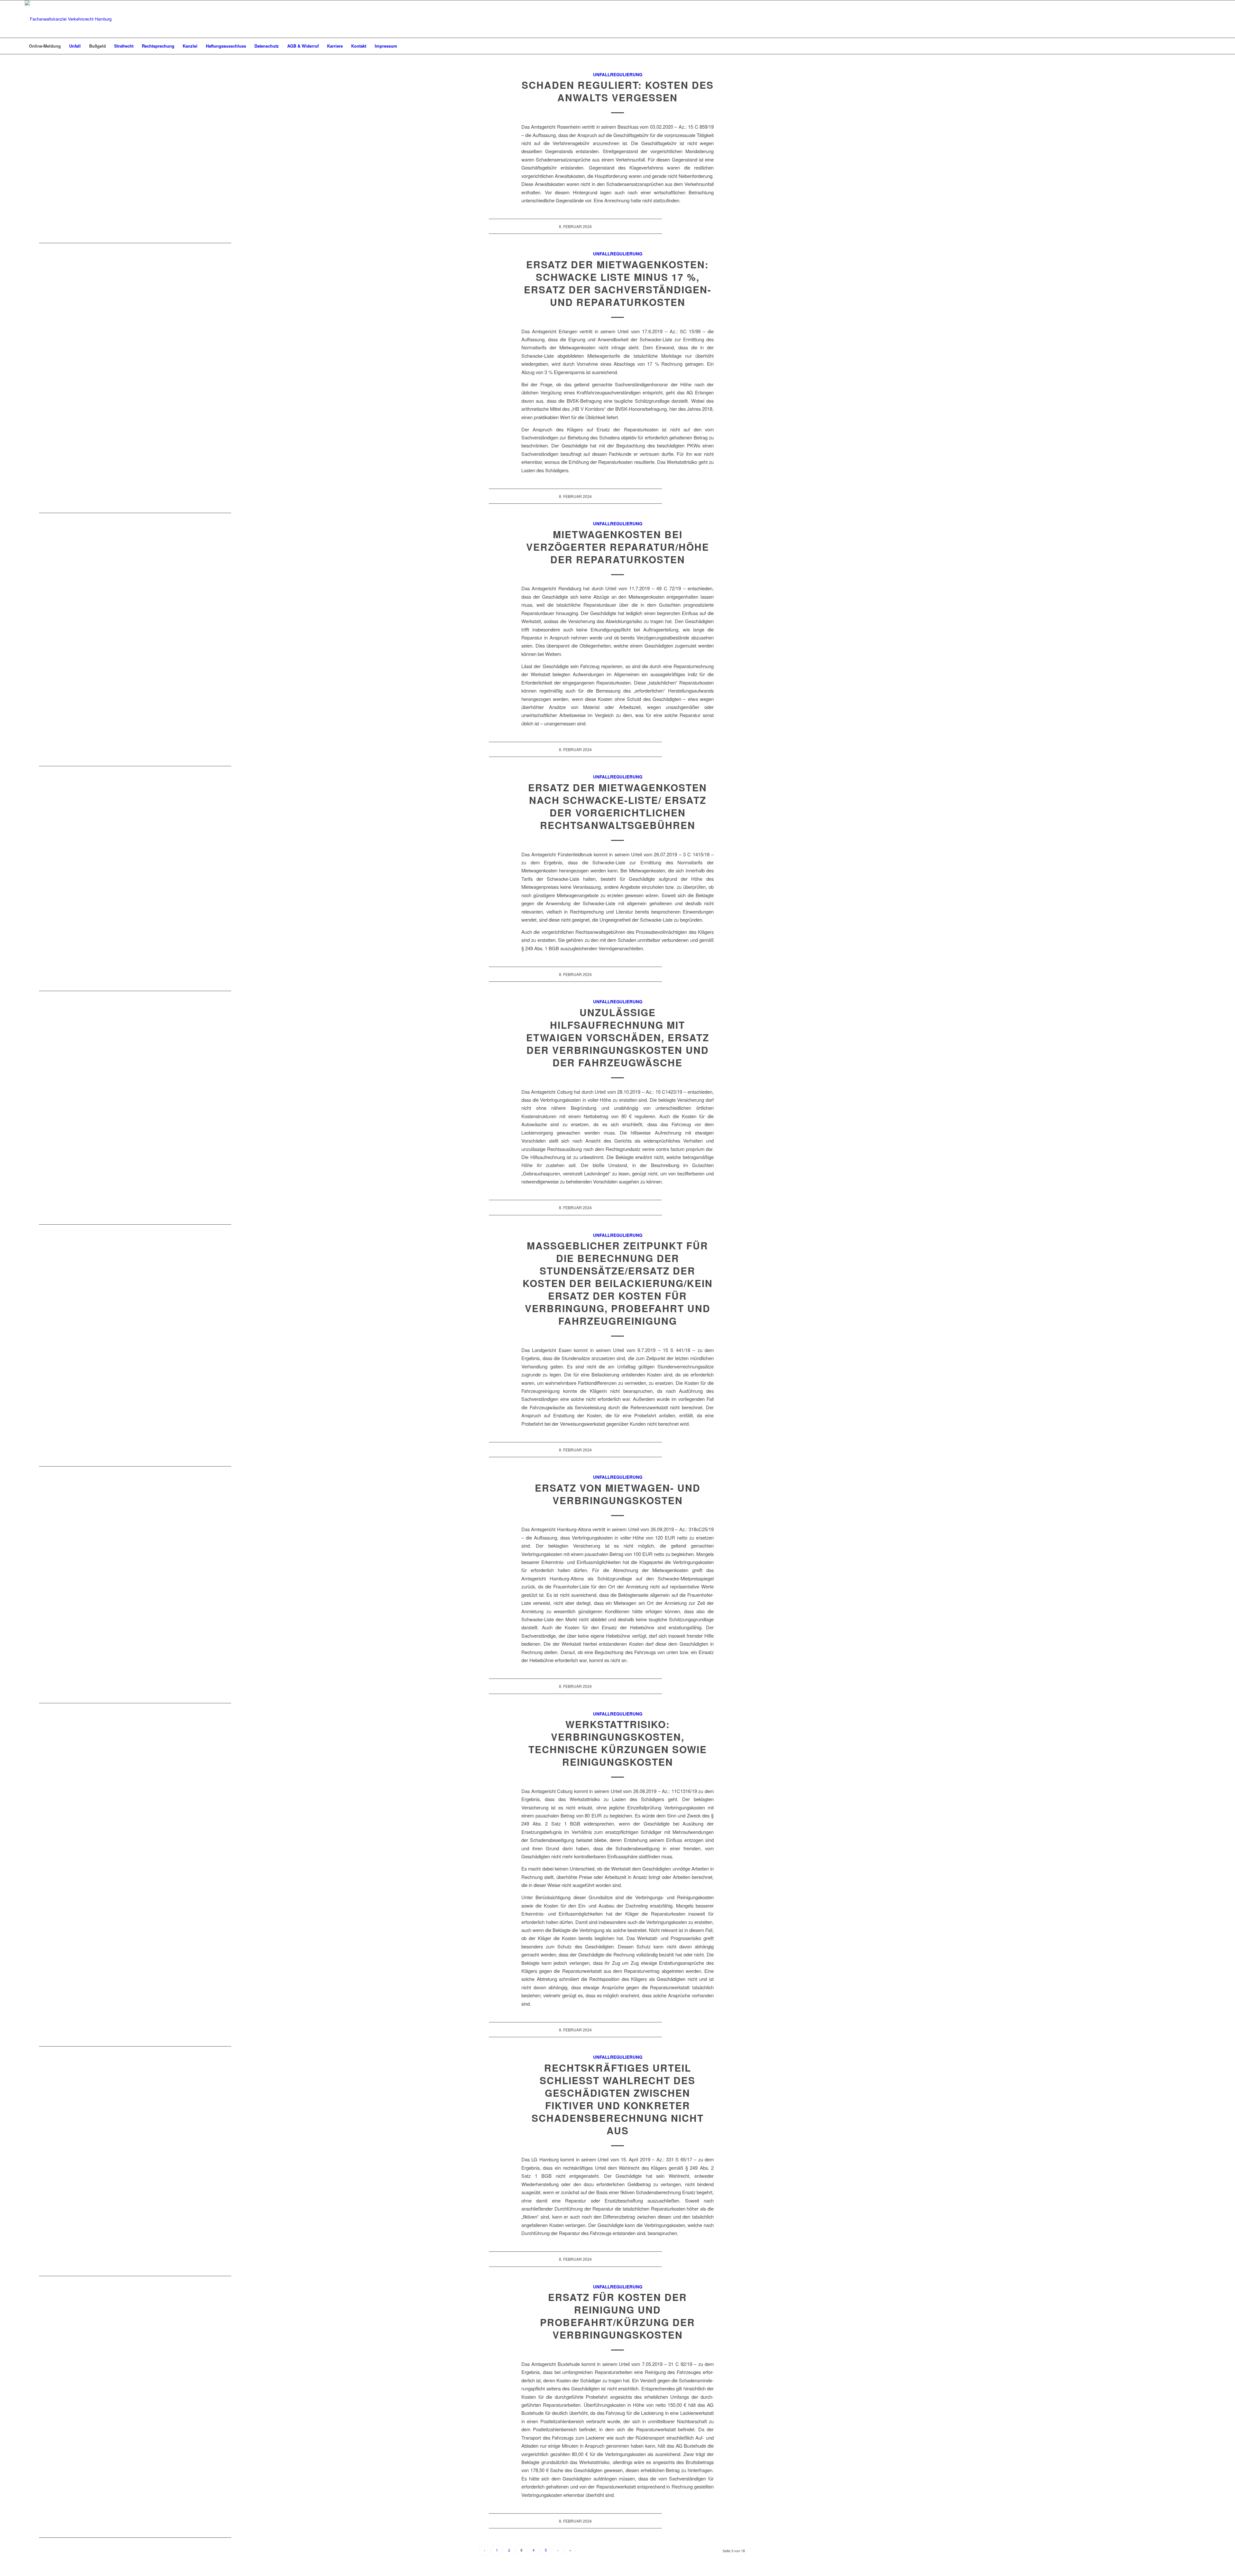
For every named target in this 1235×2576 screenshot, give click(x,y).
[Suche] (1206, 46)
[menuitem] (45, 46)
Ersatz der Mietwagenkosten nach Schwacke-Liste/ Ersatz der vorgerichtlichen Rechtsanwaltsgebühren (617, 806)
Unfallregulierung (618, 74)
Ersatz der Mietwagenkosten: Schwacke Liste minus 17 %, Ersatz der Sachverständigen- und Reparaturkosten (618, 283)
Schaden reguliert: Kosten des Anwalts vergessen (618, 91)
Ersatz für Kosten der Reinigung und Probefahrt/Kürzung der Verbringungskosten (617, 2316)
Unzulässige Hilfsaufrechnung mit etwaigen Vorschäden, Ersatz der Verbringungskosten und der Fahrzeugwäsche (618, 1037)
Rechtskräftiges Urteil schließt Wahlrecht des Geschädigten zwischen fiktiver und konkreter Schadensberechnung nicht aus (618, 2099)
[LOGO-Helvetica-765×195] (68, 19)
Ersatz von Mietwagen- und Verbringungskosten (618, 1494)
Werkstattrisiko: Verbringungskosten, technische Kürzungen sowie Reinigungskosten (618, 1743)
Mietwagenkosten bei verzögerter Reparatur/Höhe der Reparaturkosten (618, 547)
